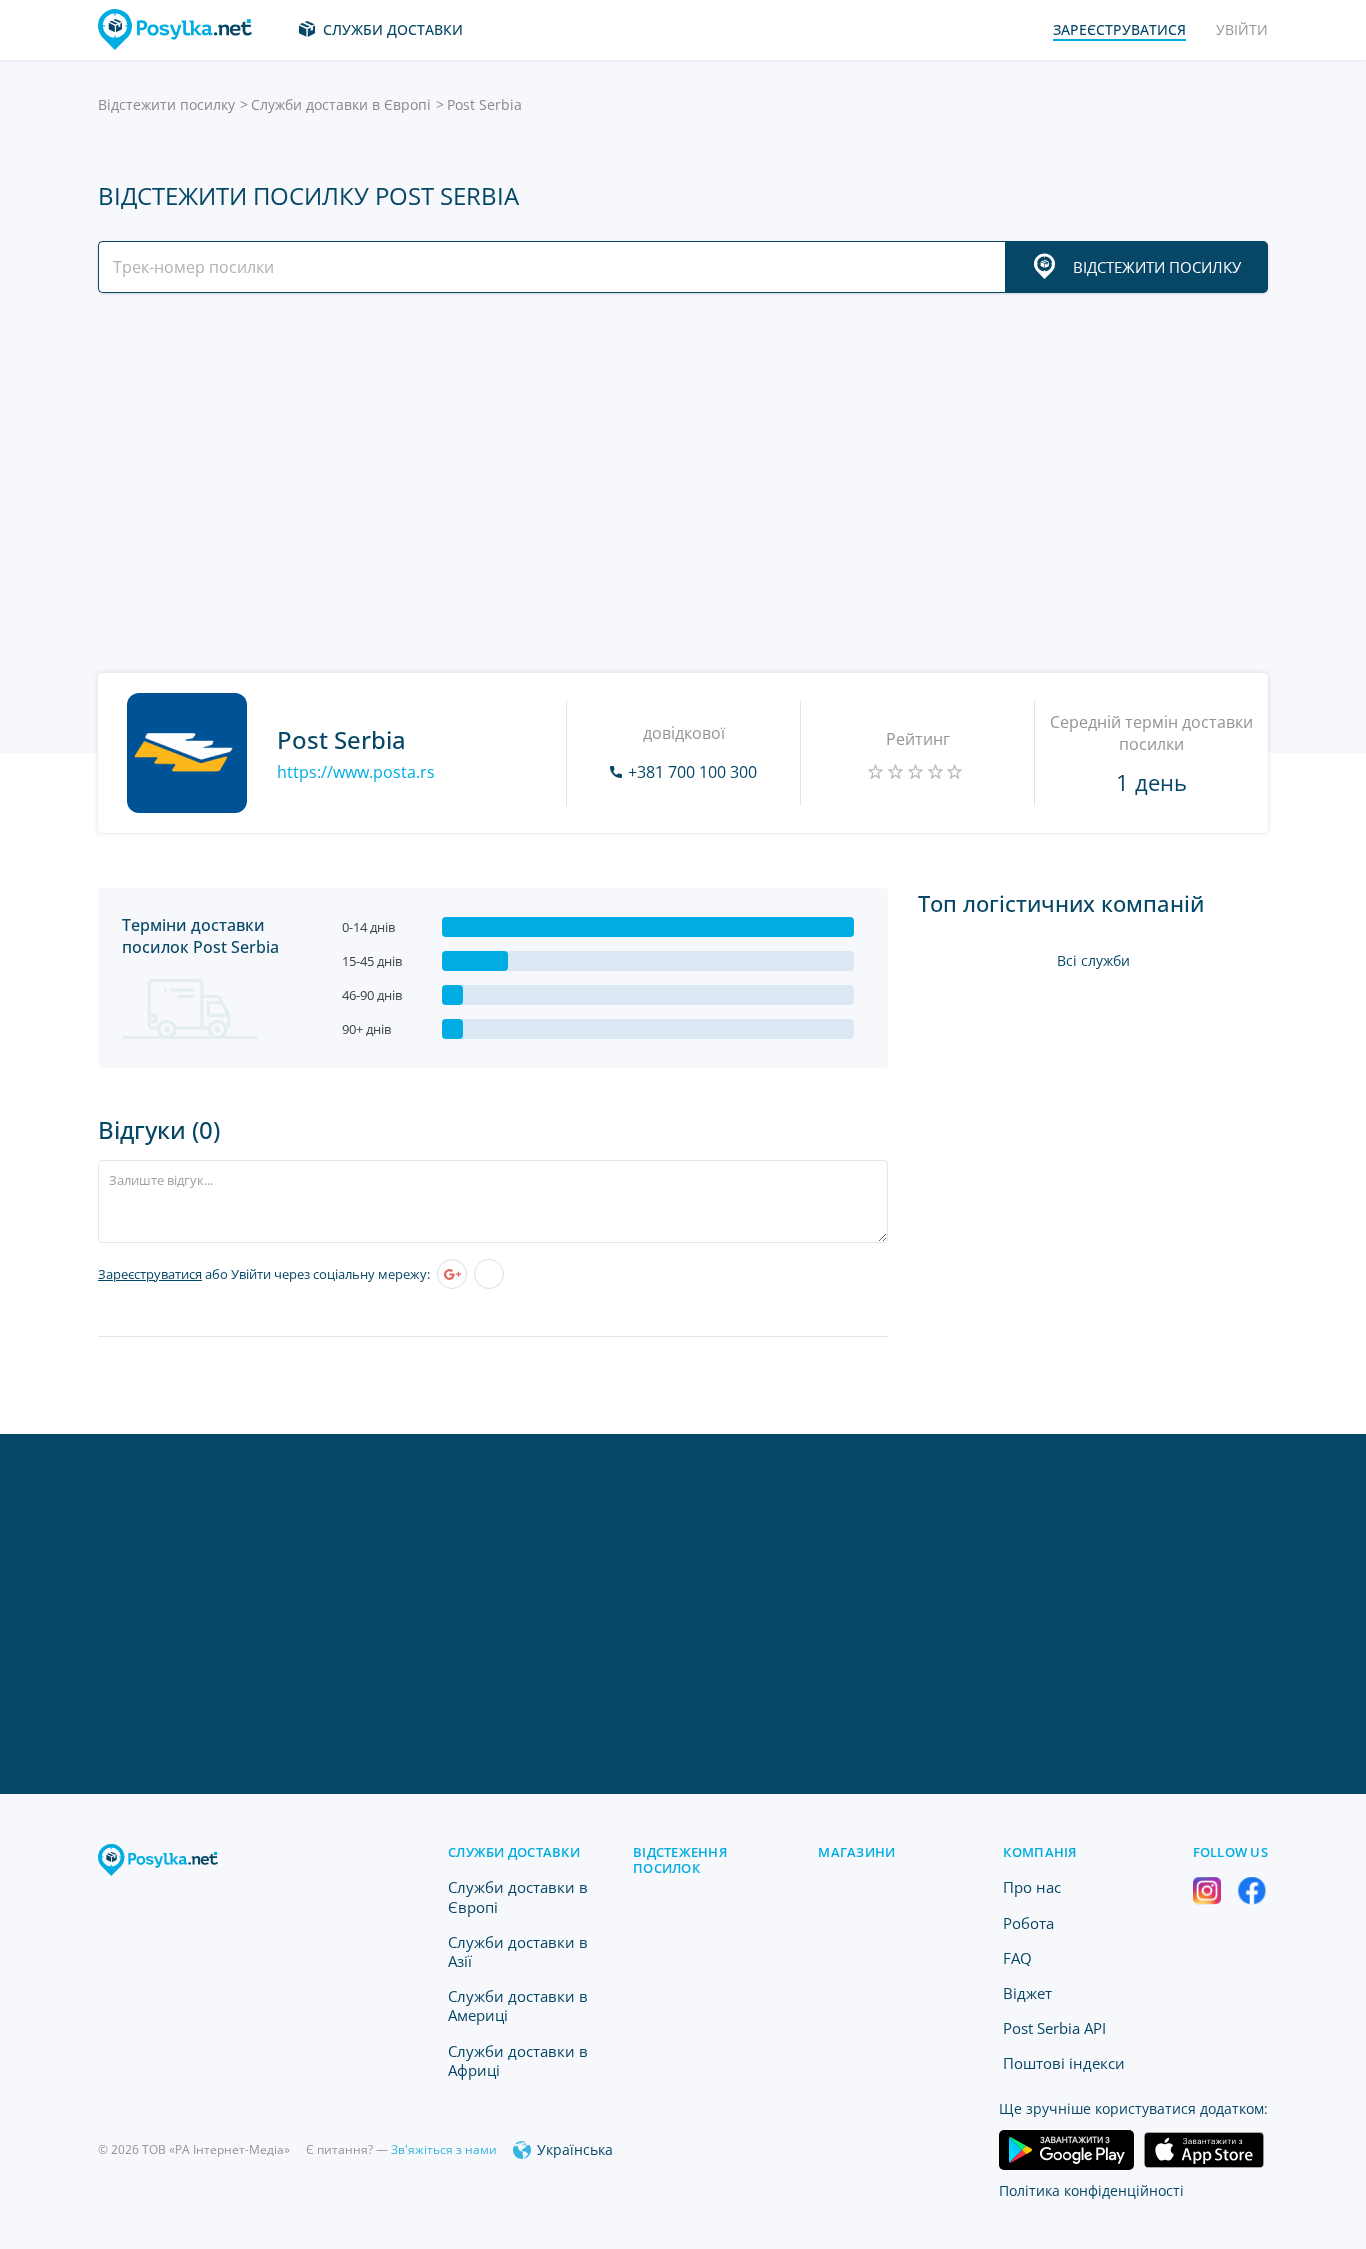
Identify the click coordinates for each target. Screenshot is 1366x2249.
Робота (1028, 1923)
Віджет (1027, 1993)
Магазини (856, 1852)
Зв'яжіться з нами (444, 2149)
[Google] (452, 1274)
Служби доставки (393, 29)
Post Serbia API (1054, 2028)
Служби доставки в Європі (341, 104)
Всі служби (1093, 960)
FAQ (1017, 1958)
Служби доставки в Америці (518, 2005)
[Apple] (489, 1274)
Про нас (1032, 1887)
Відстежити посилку (166, 104)
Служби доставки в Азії (518, 1951)
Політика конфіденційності (1091, 2190)
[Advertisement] (678, 483)
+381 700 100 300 (692, 772)
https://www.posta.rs (356, 772)
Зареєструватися (150, 1274)
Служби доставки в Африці (518, 2060)
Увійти (1242, 29)
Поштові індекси (1064, 2063)
